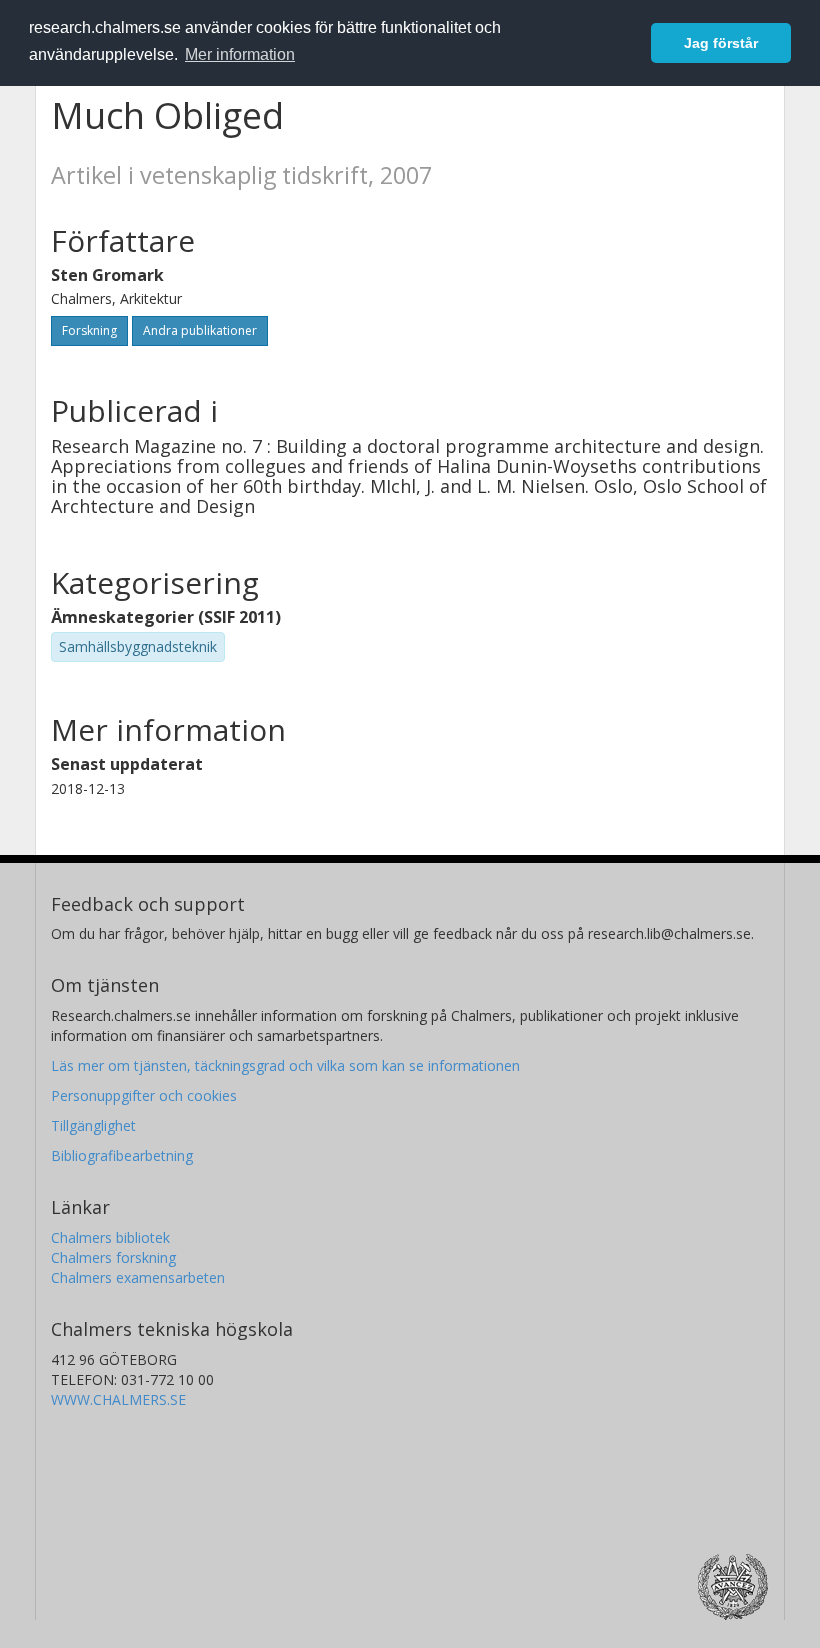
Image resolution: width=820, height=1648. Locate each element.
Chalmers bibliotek (110, 1237)
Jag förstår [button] (721, 43)
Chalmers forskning (113, 1257)
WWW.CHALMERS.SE (118, 1399)
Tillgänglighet (93, 1125)
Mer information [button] (240, 54)
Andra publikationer (200, 330)
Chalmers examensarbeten (138, 1277)
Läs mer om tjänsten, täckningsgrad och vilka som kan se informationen (285, 1065)
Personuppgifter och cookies (144, 1095)
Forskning (89, 330)
